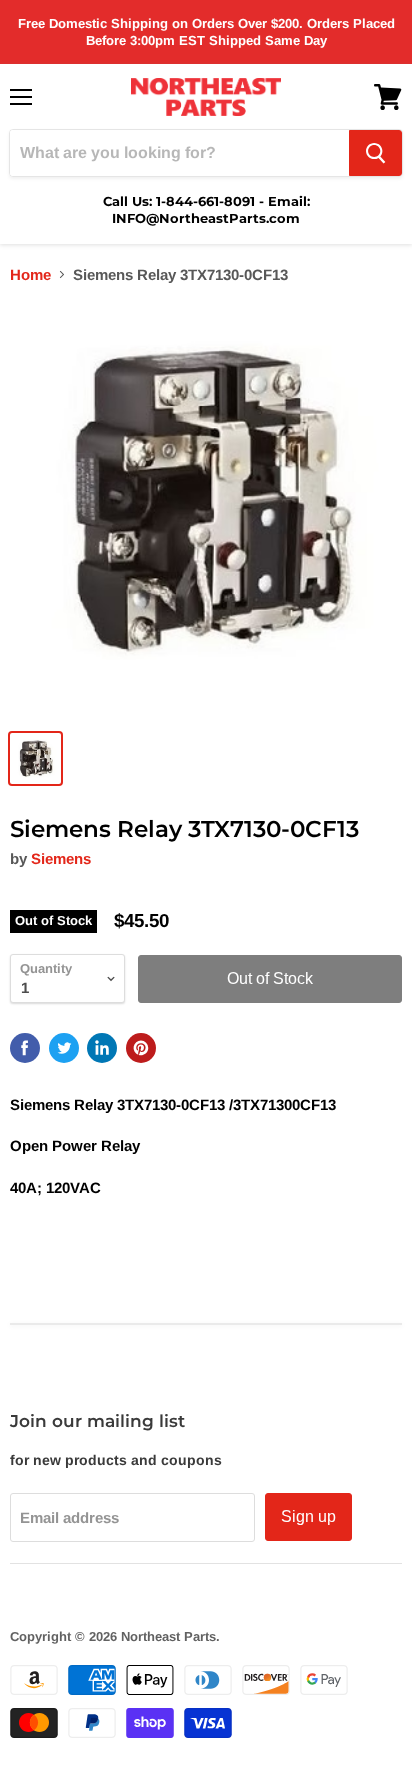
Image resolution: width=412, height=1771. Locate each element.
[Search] (375, 153)
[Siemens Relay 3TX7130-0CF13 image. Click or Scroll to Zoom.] (206, 510)
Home (30, 274)
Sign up (308, 1516)
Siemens (61, 858)
